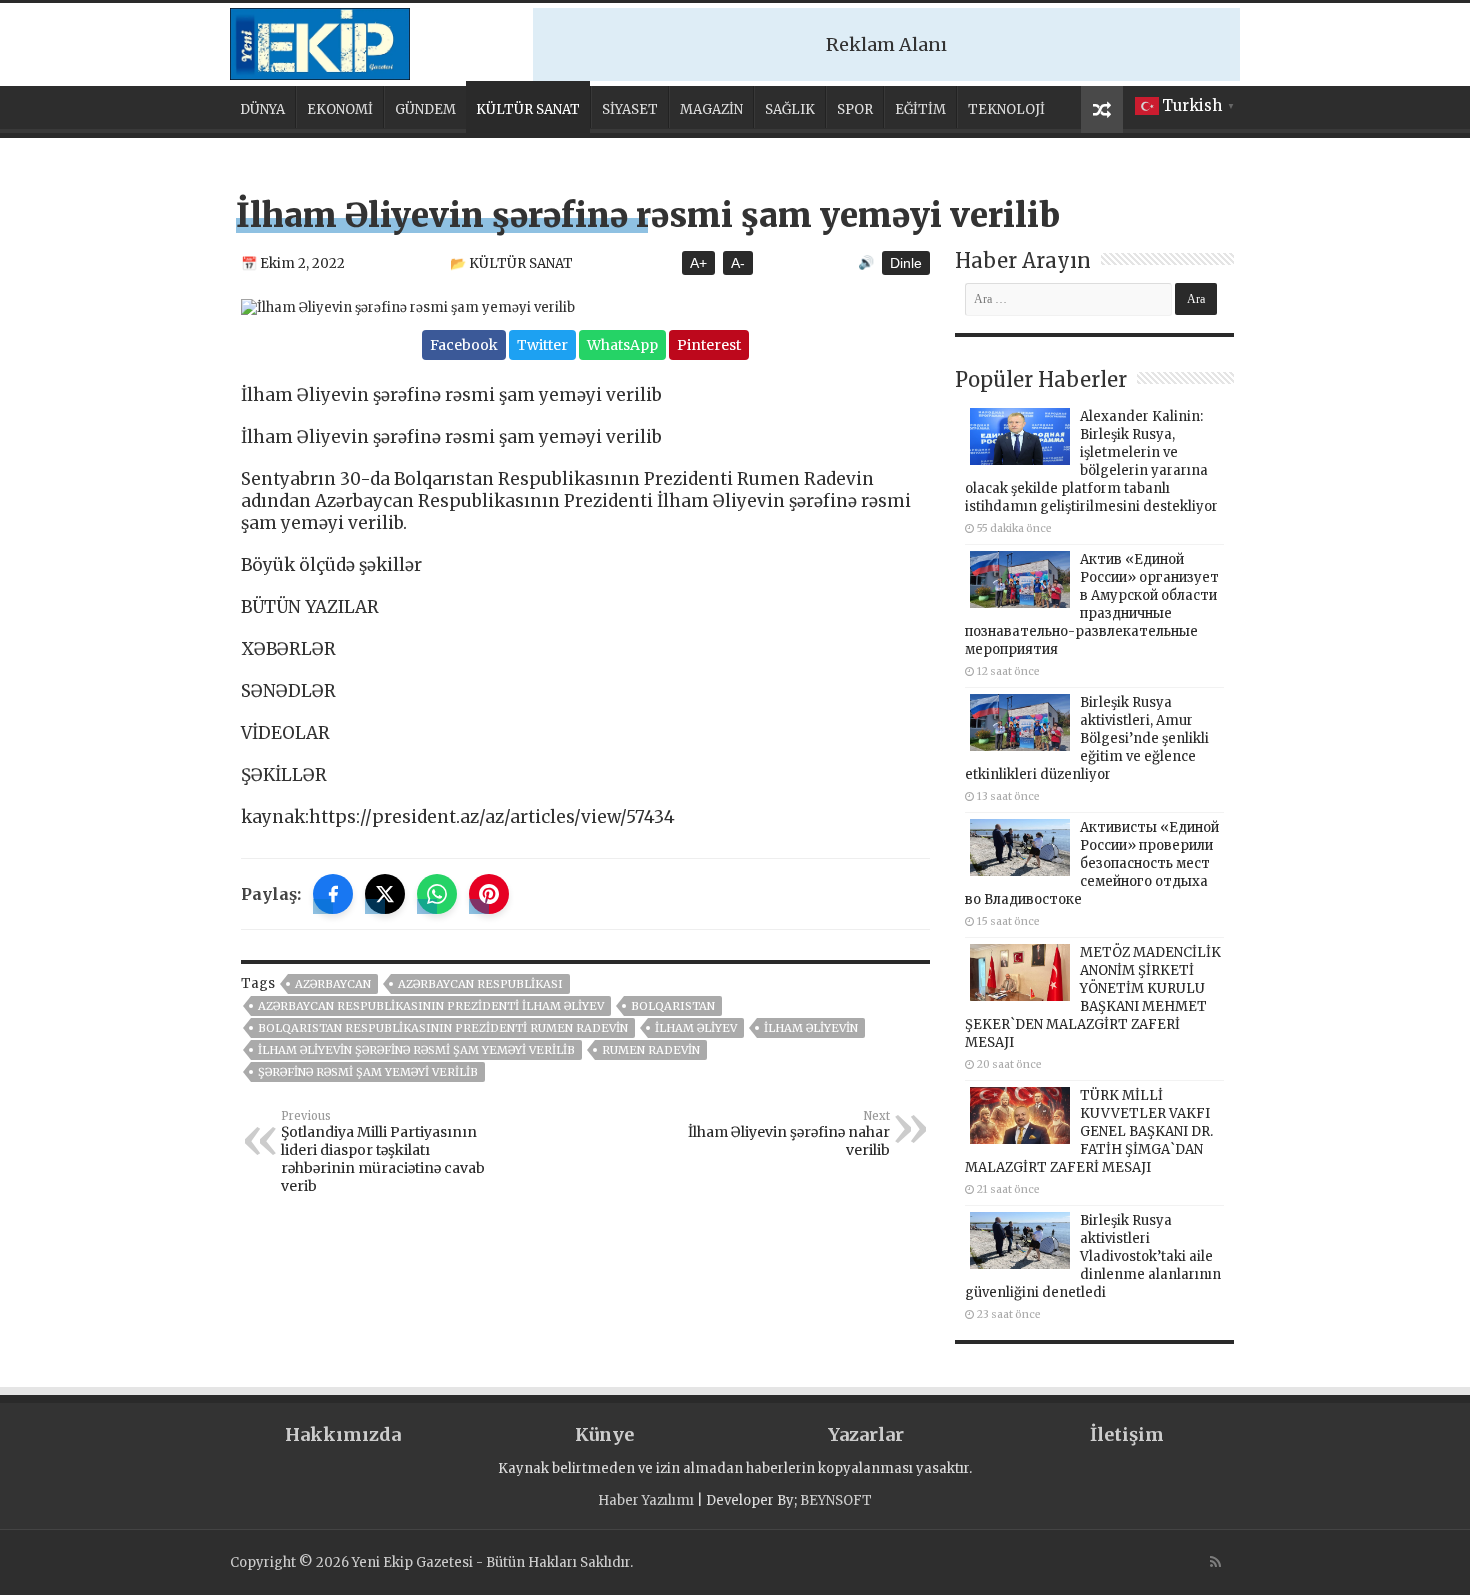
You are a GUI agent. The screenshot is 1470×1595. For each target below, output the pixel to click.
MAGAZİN (711, 109)
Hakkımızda (343, 1434)
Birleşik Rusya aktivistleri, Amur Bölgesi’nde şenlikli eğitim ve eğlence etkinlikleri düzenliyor (1087, 738)
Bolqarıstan (673, 1006)
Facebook (464, 345)
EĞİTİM (920, 109)
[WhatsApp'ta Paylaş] (437, 894)
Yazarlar (866, 1434)
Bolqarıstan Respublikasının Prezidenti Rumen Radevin (443, 1028)
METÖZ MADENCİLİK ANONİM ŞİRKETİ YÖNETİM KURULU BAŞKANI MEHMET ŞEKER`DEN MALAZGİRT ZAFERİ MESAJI (1093, 997)
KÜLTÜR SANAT (528, 109)
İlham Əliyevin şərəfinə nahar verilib (789, 1134)
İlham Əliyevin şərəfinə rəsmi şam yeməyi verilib (416, 1050)
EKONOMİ (340, 109)
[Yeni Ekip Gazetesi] (320, 41)
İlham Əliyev (696, 1028)
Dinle (906, 263)
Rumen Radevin (651, 1050)
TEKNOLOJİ (1006, 109)
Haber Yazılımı (646, 1500)
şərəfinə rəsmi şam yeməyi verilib (368, 1072)
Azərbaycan (333, 984)
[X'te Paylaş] (385, 894)
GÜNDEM (425, 109)
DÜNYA (262, 109)
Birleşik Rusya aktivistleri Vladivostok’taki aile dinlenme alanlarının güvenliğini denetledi (1093, 1256)
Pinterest (709, 345)
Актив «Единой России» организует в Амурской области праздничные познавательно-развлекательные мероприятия (1092, 604)
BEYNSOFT (836, 1500)
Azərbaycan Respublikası (480, 984)
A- (738, 263)
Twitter (542, 345)
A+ (698, 263)
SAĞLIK (790, 109)
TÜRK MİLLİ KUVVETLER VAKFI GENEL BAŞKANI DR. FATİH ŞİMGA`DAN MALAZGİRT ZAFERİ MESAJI (1089, 1131)
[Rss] (1215, 1562)
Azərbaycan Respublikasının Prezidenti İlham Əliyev (431, 1006)
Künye (604, 1434)
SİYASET (630, 109)
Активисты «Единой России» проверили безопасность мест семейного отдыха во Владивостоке (1092, 863)
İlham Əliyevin (811, 1028)
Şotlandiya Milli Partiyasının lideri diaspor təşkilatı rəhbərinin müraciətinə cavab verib (383, 1152)
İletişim (1127, 1434)
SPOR (855, 109)
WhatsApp (622, 345)
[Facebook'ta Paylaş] (333, 894)
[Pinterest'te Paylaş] (489, 894)
